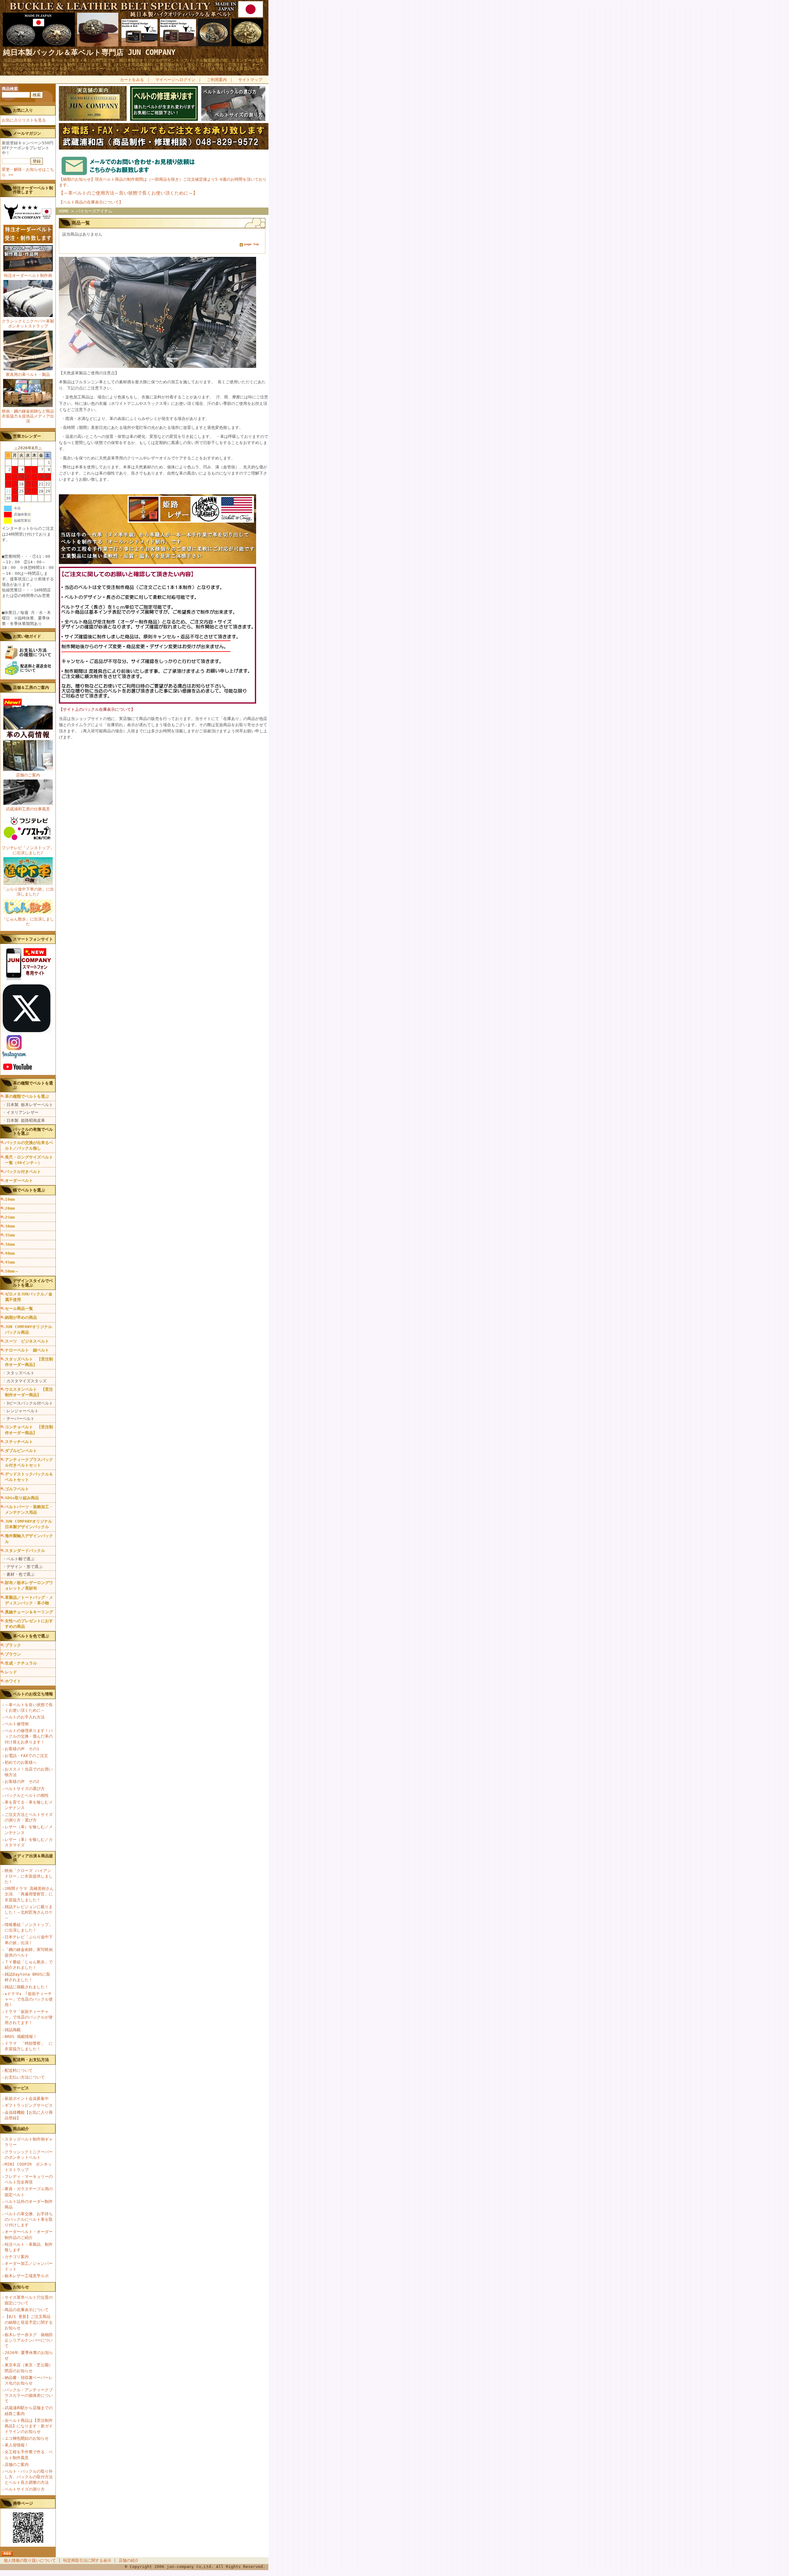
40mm (10, 1253)
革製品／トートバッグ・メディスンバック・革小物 (29, 1600)
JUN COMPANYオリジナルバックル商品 (29, 1329)
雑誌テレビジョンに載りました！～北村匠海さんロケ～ (29, 1912)
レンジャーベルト (22, 1411)
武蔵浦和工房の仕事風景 (28, 809)
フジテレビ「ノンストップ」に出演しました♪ (28, 850)
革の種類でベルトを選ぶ (27, 1096)
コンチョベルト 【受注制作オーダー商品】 (29, 1430)
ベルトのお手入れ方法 (25, 1717)
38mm (10, 1244)
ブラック (13, 1645)
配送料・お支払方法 (31, 2060)
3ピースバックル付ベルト (30, 1403)
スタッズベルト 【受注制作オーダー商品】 (29, 1362)
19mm (10, 1199)
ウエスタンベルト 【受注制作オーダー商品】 (29, 1392)
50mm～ (12, 1271)
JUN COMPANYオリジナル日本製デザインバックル (29, 1524)
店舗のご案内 (28, 775)
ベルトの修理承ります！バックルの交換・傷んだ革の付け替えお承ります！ (29, 1736)
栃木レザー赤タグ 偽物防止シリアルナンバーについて (29, 2340)
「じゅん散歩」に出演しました (28, 922)
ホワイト (13, 1681)
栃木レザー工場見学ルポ (27, 2276)
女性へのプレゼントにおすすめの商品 (29, 1624)
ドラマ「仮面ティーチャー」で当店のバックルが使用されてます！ (29, 2017)
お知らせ (21, 2287)
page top (251, 244)
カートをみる (132, 80)
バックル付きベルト (23, 1172)
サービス (21, 2088)
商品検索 (10, 89)
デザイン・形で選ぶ (25, 1567)
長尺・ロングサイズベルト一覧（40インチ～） (29, 1160)
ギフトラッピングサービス (29, 2105)
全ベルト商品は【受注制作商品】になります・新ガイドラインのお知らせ (29, 2426)
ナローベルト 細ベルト (27, 1350)
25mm (10, 1217)
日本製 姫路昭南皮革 (26, 1120)
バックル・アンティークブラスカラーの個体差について (29, 2395)
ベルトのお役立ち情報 (33, 1694)
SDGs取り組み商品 (22, 1498)
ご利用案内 (217, 80)
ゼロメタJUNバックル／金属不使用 (29, 1297)
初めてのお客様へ (21, 1762)
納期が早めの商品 (21, 1317)
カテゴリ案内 (17, 2257)
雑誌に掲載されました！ (27, 1987)
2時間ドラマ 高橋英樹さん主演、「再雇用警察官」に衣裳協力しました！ (29, 1894)
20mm (10, 1208)
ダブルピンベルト (21, 1451)
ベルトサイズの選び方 (25, 1789)
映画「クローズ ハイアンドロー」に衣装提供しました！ (29, 1876)
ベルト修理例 (17, 1724)
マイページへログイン (175, 80)
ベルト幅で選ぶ (20, 1559)
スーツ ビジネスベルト (27, 1341)
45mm (10, 1262)
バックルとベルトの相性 (27, 1795)
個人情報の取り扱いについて (30, 2560)
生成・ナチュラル (21, 1663)
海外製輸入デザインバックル (29, 1539)
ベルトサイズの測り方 (25, 2489)
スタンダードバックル (25, 1551)
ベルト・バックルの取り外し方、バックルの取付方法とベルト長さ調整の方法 (29, 2477)
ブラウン (13, 1654)
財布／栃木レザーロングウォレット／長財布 (29, 1585)
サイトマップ (250, 80)
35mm (10, 1235)
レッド (11, 1672)
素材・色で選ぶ (20, 1574)
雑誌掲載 (13, 2030)
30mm (10, 1226)
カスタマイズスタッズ (27, 1381)
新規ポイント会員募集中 (27, 2099)
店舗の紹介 (129, 2560)
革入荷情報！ (17, 2445)
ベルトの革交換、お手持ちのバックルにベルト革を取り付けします (29, 2219)
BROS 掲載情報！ (21, 2037)
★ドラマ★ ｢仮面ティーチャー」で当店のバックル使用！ (29, 1999)
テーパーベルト (20, 1419)
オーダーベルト (19, 1181)
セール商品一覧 (19, 1309)
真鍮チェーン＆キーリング (29, 1612)
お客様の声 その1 (22, 1749)
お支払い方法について (25, 2077)
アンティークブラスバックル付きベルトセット (29, 1462)
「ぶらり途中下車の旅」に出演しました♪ (28, 892)
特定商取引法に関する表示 (87, 2560)
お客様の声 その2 (22, 1782)
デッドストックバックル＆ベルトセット (29, 1477)
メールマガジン (27, 133)
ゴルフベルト (17, 1489)
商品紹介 (21, 2129)
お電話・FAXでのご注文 (26, 1756)
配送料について (19, 2070)
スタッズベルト (20, 1373)
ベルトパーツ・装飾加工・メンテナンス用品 (29, 1510)
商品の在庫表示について (27, 2310)
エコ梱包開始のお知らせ (27, 2438)
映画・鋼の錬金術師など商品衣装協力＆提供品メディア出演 (28, 416)
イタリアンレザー (22, 1112)
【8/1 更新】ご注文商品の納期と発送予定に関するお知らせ (29, 2322)
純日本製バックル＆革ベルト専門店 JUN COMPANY (89, 52)
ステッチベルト (19, 1442)
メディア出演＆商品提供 (33, 1858)
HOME (64, 211)
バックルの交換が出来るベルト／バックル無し (29, 1145)
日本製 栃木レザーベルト (30, 1105)
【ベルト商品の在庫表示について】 (91, 202)
